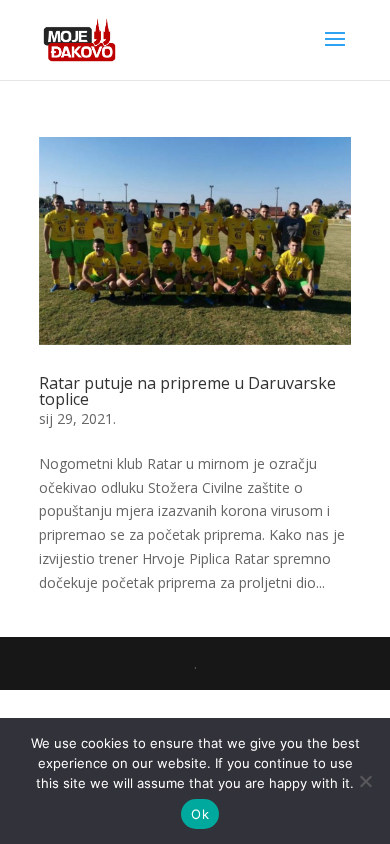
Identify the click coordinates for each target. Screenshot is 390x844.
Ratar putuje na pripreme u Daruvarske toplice (187, 391)
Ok (200, 814)
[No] (365, 781)
